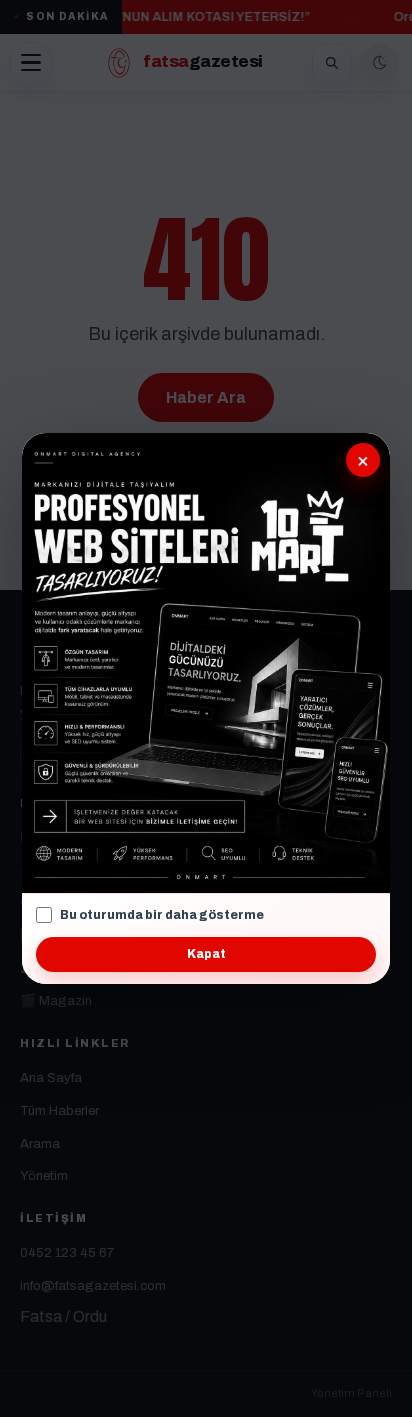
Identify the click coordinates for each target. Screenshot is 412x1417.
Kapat (206, 954)
